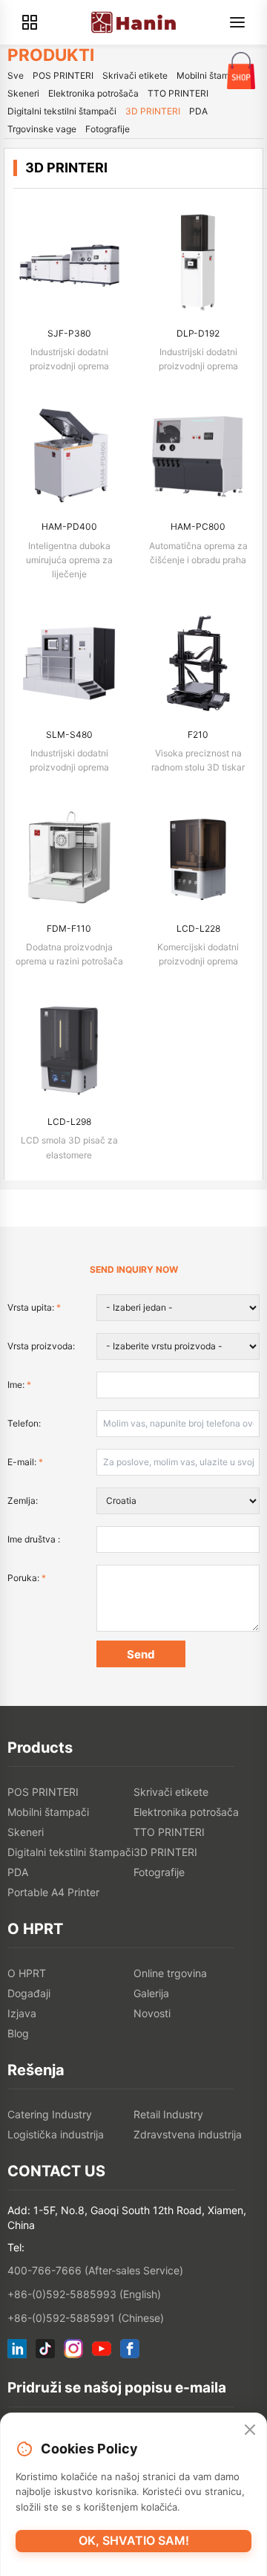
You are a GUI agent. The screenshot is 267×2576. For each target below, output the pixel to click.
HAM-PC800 (198, 526)
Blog (18, 2033)
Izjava (22, 2013)
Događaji (29, 1993)
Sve (16, 75)
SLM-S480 (69, 734)
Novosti (152, 2013)
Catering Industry (50, 2114)
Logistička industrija (56, 2134)
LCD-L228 (198, 928)
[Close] (250, 2430)
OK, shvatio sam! (134, 2540)
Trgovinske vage (42, 129)
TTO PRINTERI (178, 93)
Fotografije (108, 129)
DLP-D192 (198, 333)
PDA (198, 111)
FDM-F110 (69, 928)
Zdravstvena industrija (188, 2134)
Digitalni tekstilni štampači (62, 111)
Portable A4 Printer (53, 1892)
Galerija (151, 1993)
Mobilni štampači (212, 75)
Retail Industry (168, 2114)
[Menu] (237, 22)
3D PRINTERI (153, 111)
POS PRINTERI (63, 75)
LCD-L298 (69, 1122)
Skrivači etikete (135, 75)
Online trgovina (170, 1973)
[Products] (30, 22)
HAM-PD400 (69, 526)
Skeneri (23, 93)
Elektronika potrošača (93, 93)
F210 (198, 734)
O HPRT (27, 1973)
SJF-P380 (69, 333)
